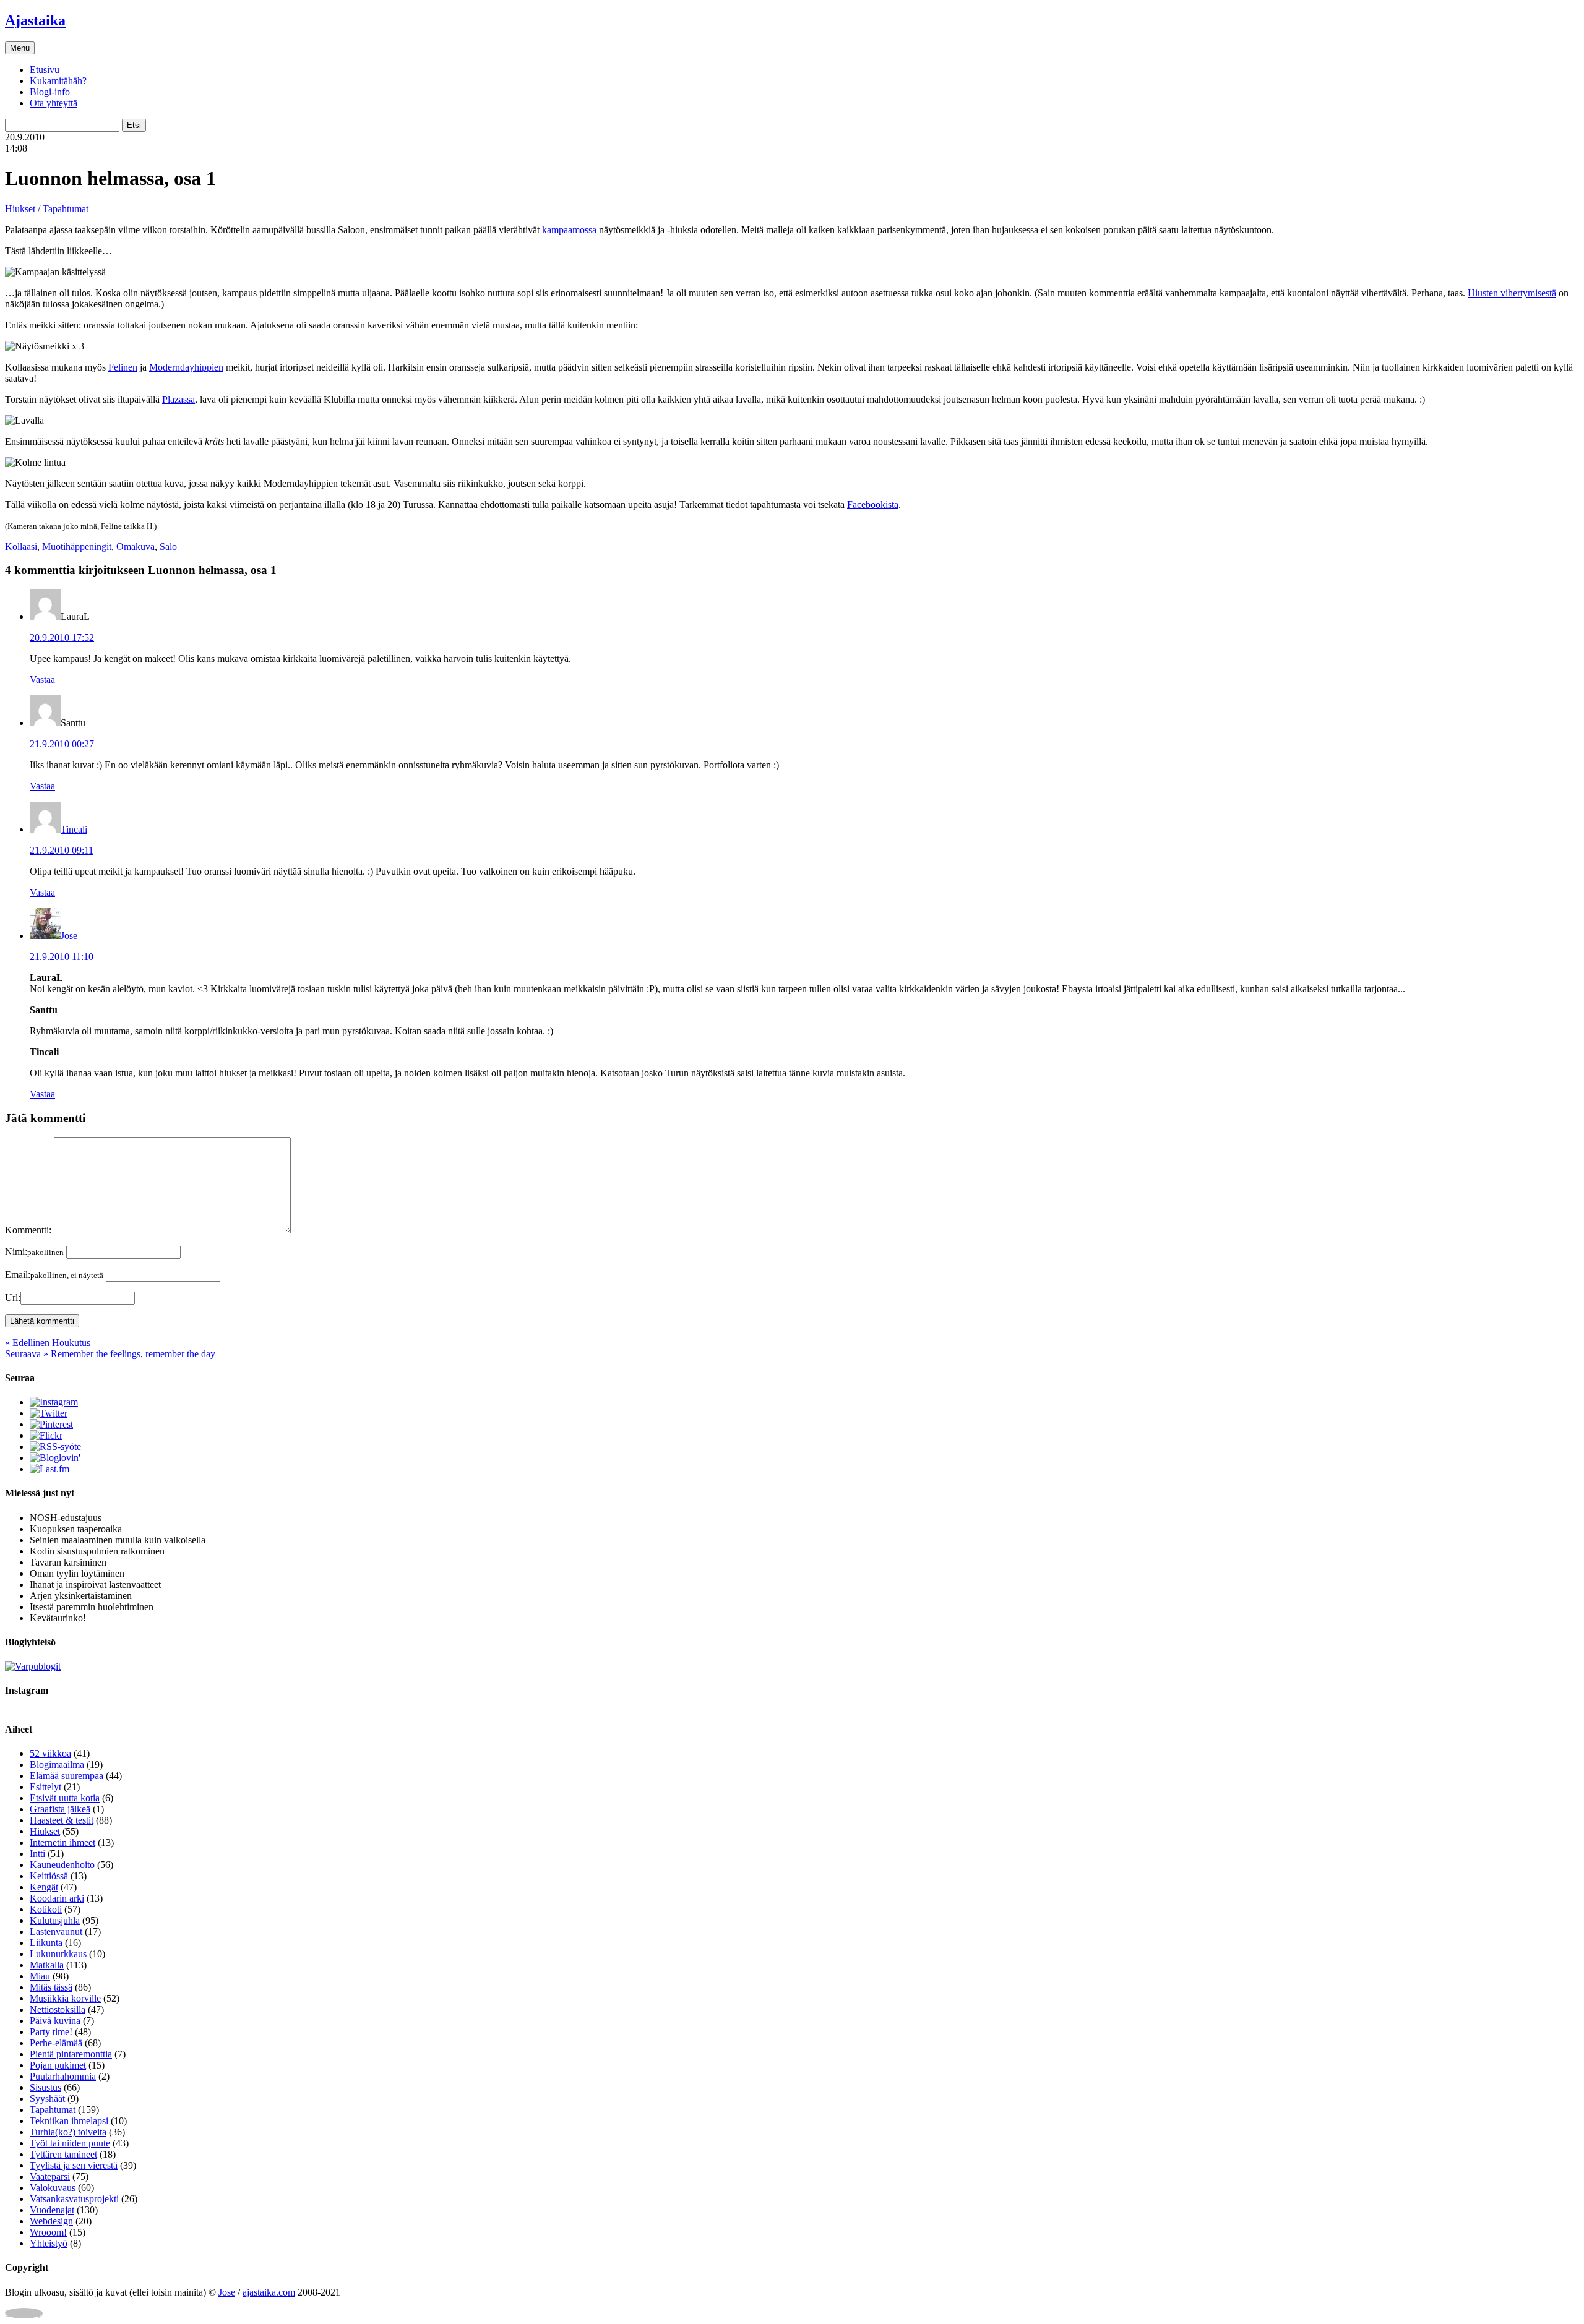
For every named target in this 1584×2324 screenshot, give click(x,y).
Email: (54, 1275)
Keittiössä (49, 1876)
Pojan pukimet (58, 2065)
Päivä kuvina (55, 2021)
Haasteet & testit (62, 1820)
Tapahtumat (66, 209)
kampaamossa (569, 230)
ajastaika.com (269, 2292)
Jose (69, 936)
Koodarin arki (57, 1898)
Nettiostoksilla (58, 2009)
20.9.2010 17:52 (62, 637)
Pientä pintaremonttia (71, 2054)
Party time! (51, 2032)
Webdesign (51, 2221)
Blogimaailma (57, 1764)
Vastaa (42, 680)
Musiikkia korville (65, 1998)
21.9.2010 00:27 (62, 744)
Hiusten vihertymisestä (1512, 293)
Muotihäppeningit (77, 547)
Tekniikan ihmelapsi (69, 2121)
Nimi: (34, 1252)
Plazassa (179, 399)
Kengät (44, 1887)
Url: (13, 1297)
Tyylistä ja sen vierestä (74, 2165)
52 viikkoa (50, 1753)
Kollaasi (21, 547)
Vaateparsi (50, 2176)
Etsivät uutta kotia (65, 1798)
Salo (168, 547)
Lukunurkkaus (58, 1954)
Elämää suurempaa (67, 1776)
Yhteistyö (49, 2243)
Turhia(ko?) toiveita (68, 2132)
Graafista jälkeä (60, 1809)
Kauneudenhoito (62, 1865)
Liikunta (46, 1943)
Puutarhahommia (63, 2076)
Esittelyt (45, 1787)
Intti (37, 1854)
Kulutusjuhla (55, 1920)
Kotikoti (46, 1909)
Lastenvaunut (56, 1932)
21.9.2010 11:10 (62, 957)
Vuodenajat (52, 2210)
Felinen (123, 367)
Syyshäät (47, 2099)
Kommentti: (28, 1230)
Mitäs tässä (51, 1987)
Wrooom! (48, 2232)
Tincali (74, 829)
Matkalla (47, 1965)
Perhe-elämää (56, 2043)
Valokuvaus (53, 2188)
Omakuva (136, 547)
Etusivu (45, 70)
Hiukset (20, 209)
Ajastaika (35, 20)
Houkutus (48, 1343)
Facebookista (873, 504)
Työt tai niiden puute (70, 2143)
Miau (40, 1976)
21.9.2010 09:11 (62, 850)
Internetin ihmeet (62, 1842)
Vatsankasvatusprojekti (74, 2199)
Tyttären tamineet (63, 2154)
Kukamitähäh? (58, 81)
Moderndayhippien (186, 367)
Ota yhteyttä (54, 103)
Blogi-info (50, 92)
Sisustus (45, 2087)
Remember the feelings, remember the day (110, 1354)
